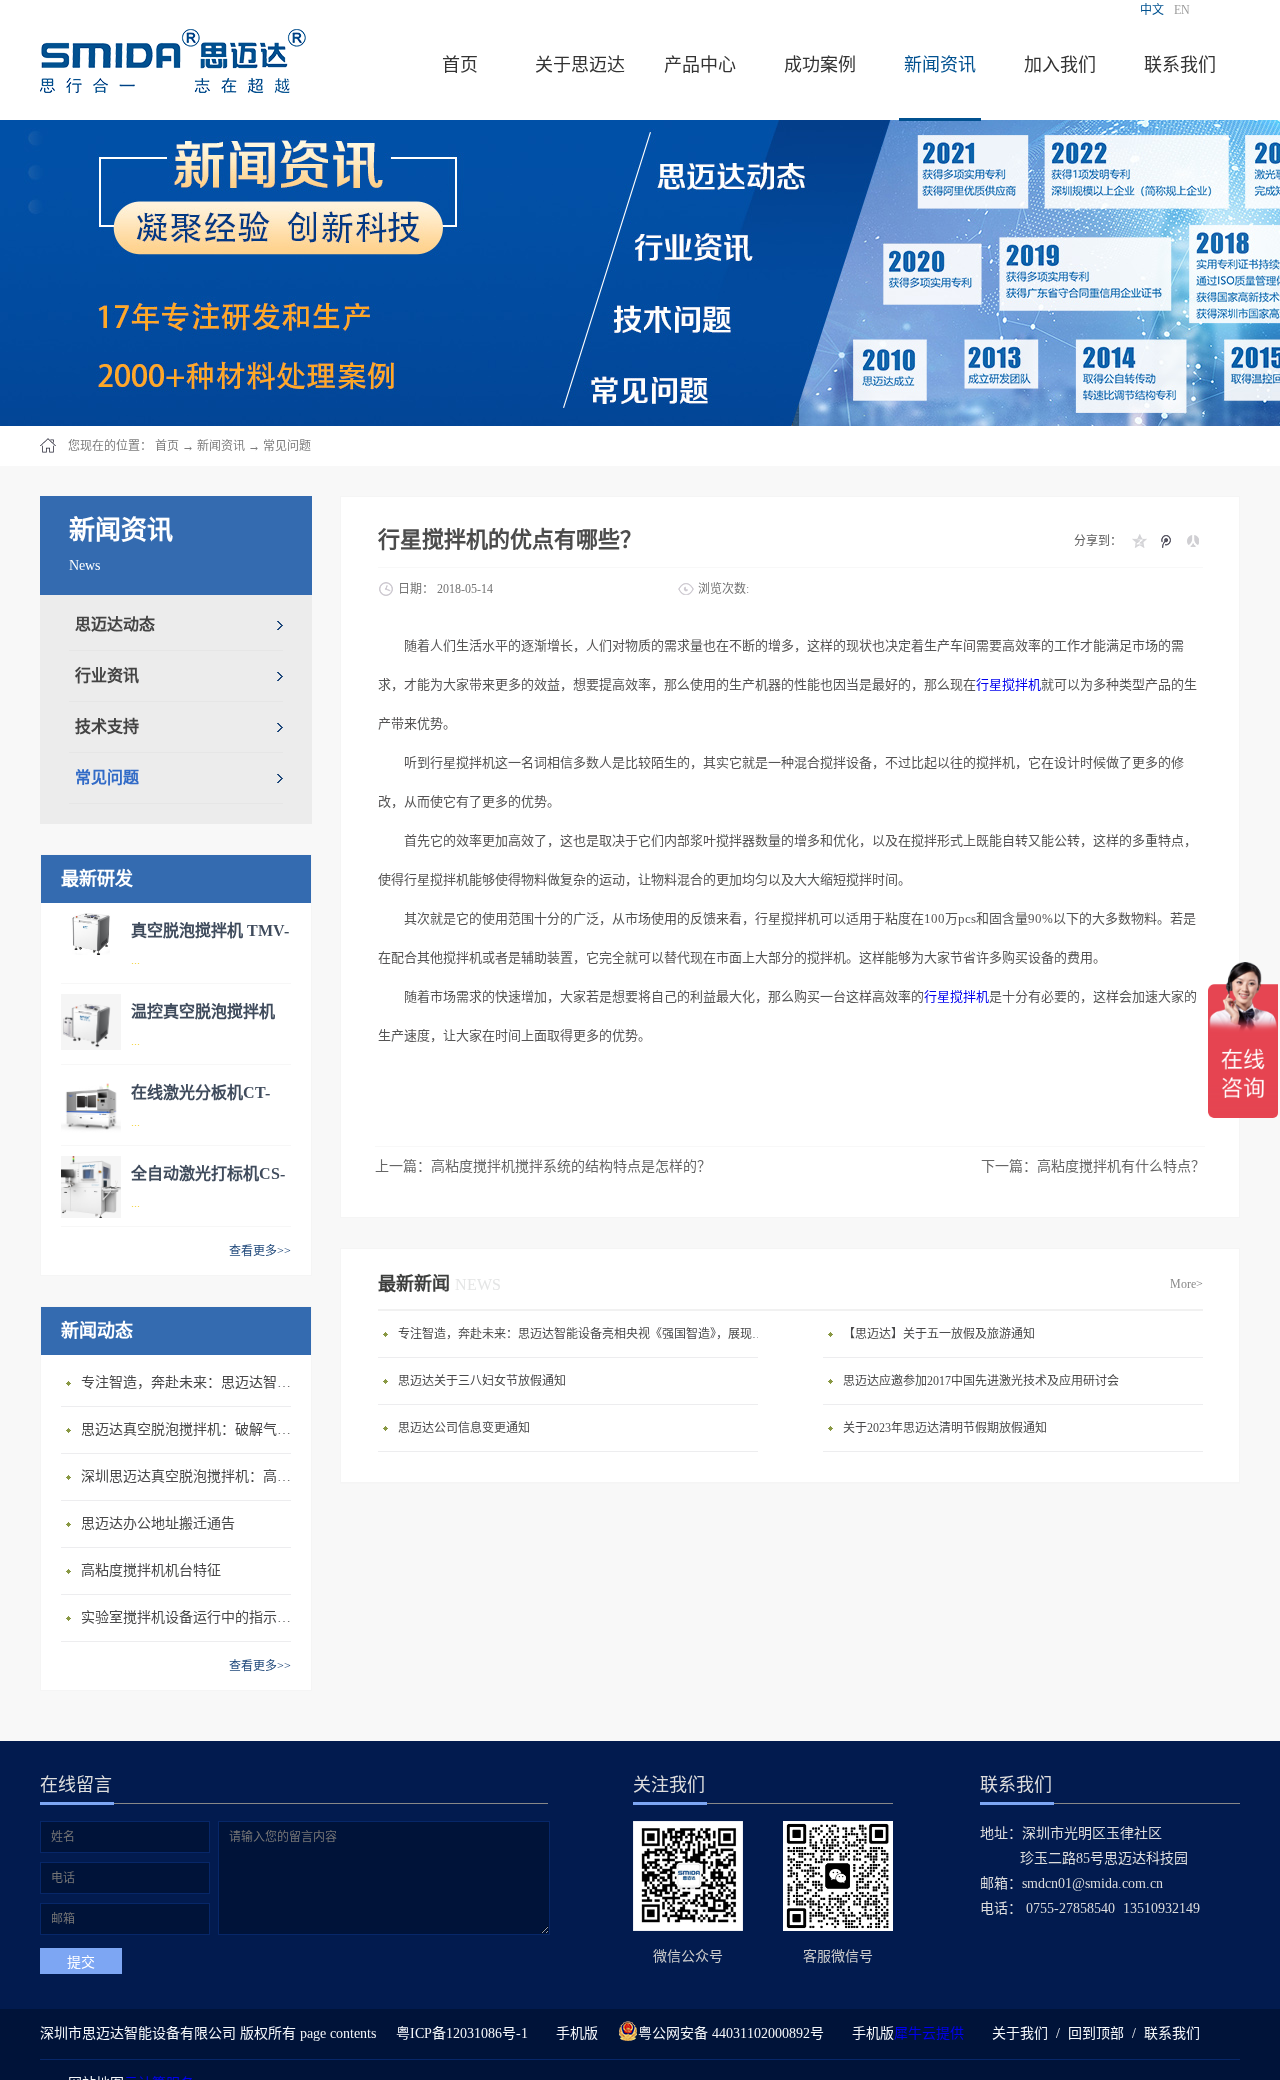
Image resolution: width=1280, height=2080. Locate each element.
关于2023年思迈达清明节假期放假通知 (945, 1428)
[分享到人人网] (1192, 541)
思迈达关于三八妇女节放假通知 (482, 1381)
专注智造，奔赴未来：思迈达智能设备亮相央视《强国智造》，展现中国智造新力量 (191, 1382)
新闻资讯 (221, 446)
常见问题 (287, 446)
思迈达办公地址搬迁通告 (158, 1523)
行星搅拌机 (1008, 684)
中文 (1152, 10)
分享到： (1098, 541)
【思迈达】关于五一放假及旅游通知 (939, 1334)
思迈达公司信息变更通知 (464, 1428)
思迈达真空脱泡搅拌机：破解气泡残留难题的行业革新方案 (191, 1429)
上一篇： (543, 1166)
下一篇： (1093, 1166)
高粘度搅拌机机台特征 (151, 1570)
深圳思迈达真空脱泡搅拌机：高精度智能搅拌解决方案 (191, 1476)
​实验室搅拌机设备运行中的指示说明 (191, 1617)
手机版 (573, 2033)
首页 (460, 65)
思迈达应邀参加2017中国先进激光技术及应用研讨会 (981, 1381)
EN (1182, 10)
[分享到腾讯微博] (1165, 541)
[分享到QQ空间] (1138, 541)
